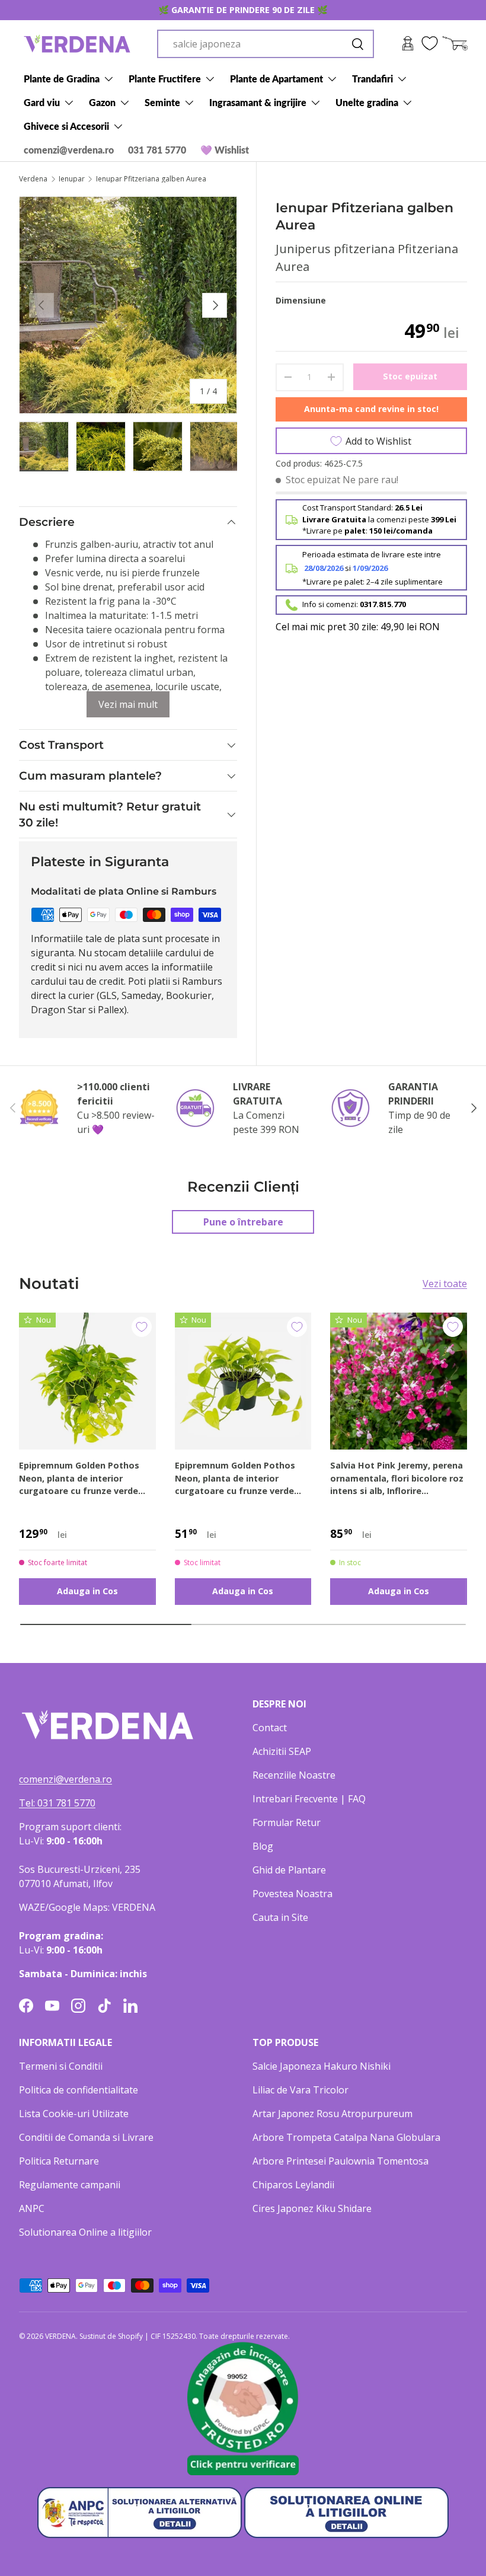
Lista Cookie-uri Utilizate (74, 2114)
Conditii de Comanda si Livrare (86, 2137)
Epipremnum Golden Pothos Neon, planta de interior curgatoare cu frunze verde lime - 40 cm (79, 1479)
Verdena (33, 179)
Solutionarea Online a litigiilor (85, 2232)
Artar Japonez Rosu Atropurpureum (332, 2114)
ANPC (32, 2208)
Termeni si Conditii (61, 2066)
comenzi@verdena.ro (69, 150)
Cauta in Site (280, 1917)
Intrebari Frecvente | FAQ (309, 1799)
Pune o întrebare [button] (243, 1222)
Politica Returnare (59, 2161)
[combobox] (266, 44)
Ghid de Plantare (289, 1870)
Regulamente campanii (70, 2185)
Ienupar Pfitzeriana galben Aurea (151, 179)
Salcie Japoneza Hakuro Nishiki (322, 2066)
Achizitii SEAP (282, 1751)
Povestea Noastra (292, 1894)
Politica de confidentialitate (79, 2090)
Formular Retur (287, 1822)
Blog (263, 1846)
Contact (270, 1728)
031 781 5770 (157, 150)
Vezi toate (445, 1284)
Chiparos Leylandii (293, 2185)
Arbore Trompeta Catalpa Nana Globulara (346, 2137)
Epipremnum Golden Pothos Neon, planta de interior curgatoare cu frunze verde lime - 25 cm (235, 1479)
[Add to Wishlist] (142, 1327)
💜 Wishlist (225, 150)
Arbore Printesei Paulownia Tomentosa (340, 2161)
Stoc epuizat (410, 376)
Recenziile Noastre (294, 1775)
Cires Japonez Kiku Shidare (312, 2208)
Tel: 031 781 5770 (57, 1803)
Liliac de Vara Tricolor (300, 2090)
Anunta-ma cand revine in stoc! (371, 409)
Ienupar (72, 179)
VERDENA (60, 2336)
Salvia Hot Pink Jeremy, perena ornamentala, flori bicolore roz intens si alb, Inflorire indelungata (397, 1479)
